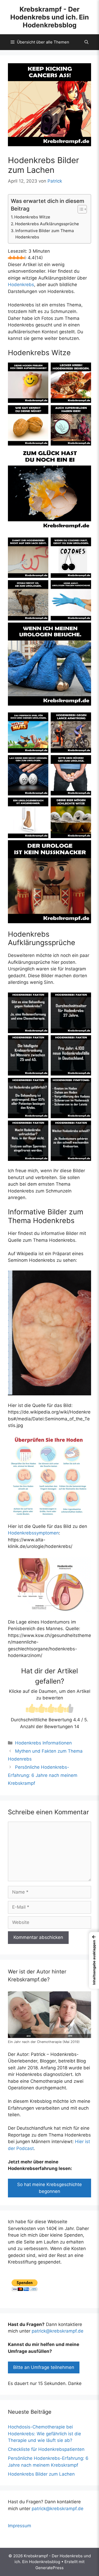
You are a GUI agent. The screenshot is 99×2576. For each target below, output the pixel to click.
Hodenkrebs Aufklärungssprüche (47, 224)
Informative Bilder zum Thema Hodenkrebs (45, 234)
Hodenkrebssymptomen (33, 1533)
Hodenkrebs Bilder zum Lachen (41, 2474)
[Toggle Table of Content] (80, 209)
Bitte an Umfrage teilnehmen (44, 2367)
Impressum (20, 2526)
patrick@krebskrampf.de (58, 2331)
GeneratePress (49, 2568)
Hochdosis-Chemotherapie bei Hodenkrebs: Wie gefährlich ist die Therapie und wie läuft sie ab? (44, 2434)
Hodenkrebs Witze (32, 217)
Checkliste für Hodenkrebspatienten (46, 2449)
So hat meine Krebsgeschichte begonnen (49, 2188)
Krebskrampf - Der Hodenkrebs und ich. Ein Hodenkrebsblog (50, 17)
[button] (86, 42)
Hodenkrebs (21, 285)
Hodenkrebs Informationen (43, 1743)
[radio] (31, 1709)
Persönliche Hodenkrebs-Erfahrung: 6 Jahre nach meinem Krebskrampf (43, 1775)
